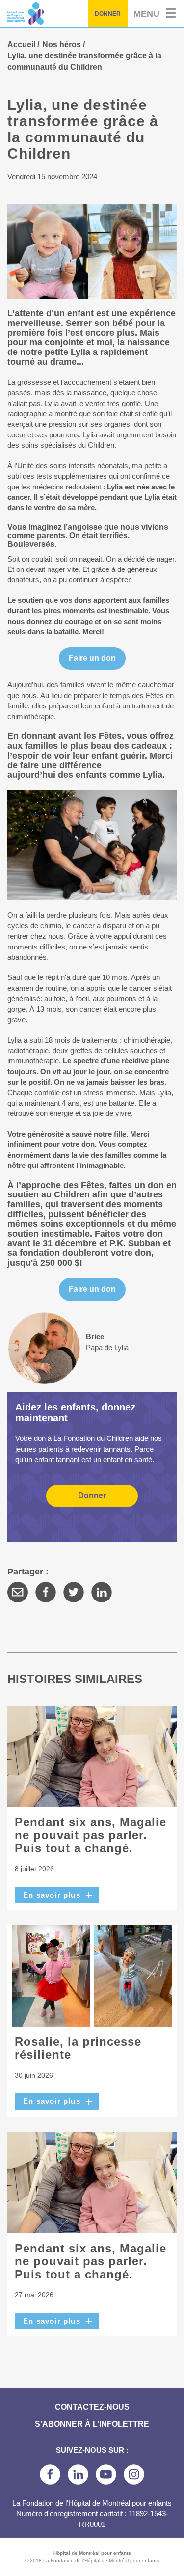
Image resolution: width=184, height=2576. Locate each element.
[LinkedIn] (102, 1592)
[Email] (18, 1592)
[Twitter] (74, 1592)
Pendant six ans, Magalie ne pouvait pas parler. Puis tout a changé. (91, 1835)
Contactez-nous (92, 2407)
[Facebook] (46, 1592)
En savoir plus (52, 1895)
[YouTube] (106, 2474)
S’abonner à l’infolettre (92, 2424)
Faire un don (92, 658)
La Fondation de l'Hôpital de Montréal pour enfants (50, 14)
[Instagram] (134, 2474)
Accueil (21, 44)
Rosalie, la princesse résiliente (78, 2048)
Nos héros (62, 44)
